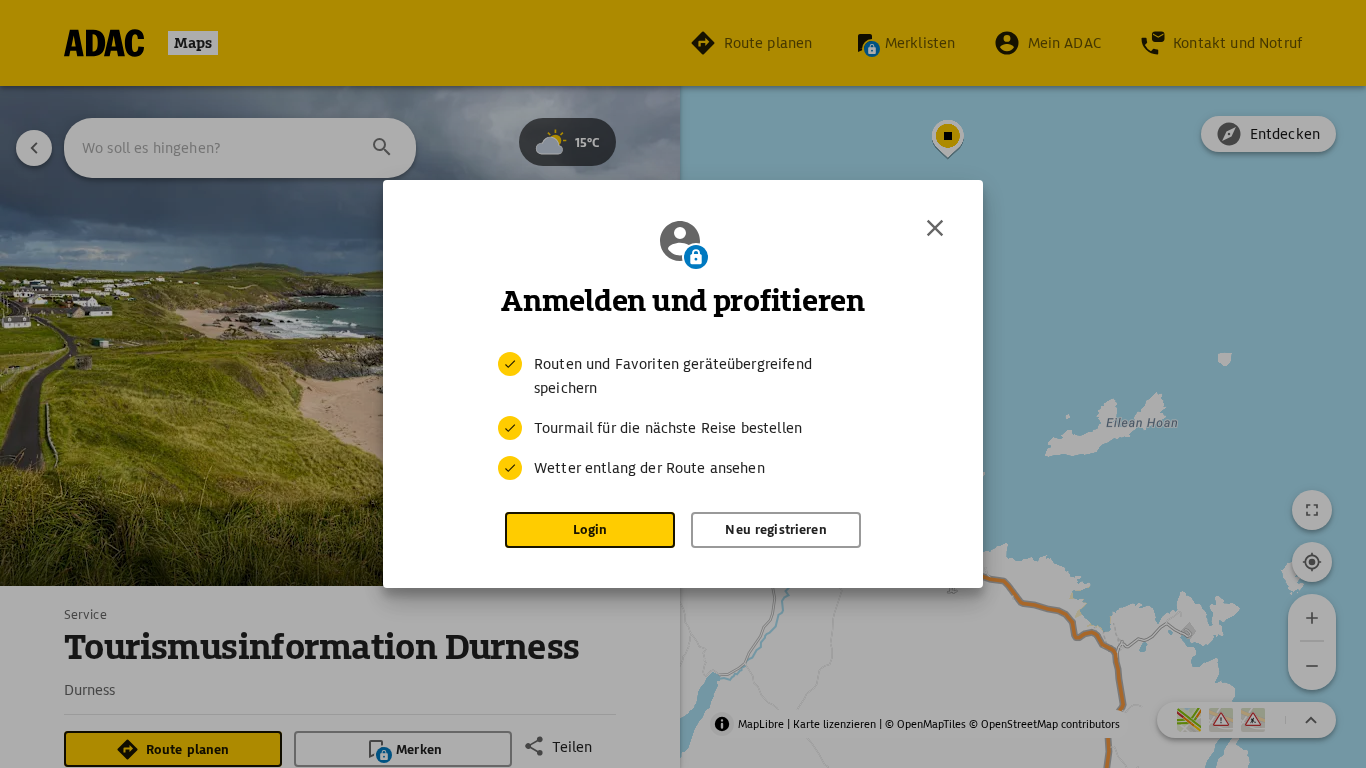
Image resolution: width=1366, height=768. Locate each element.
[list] (683, 416)
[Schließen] (935, 228)
